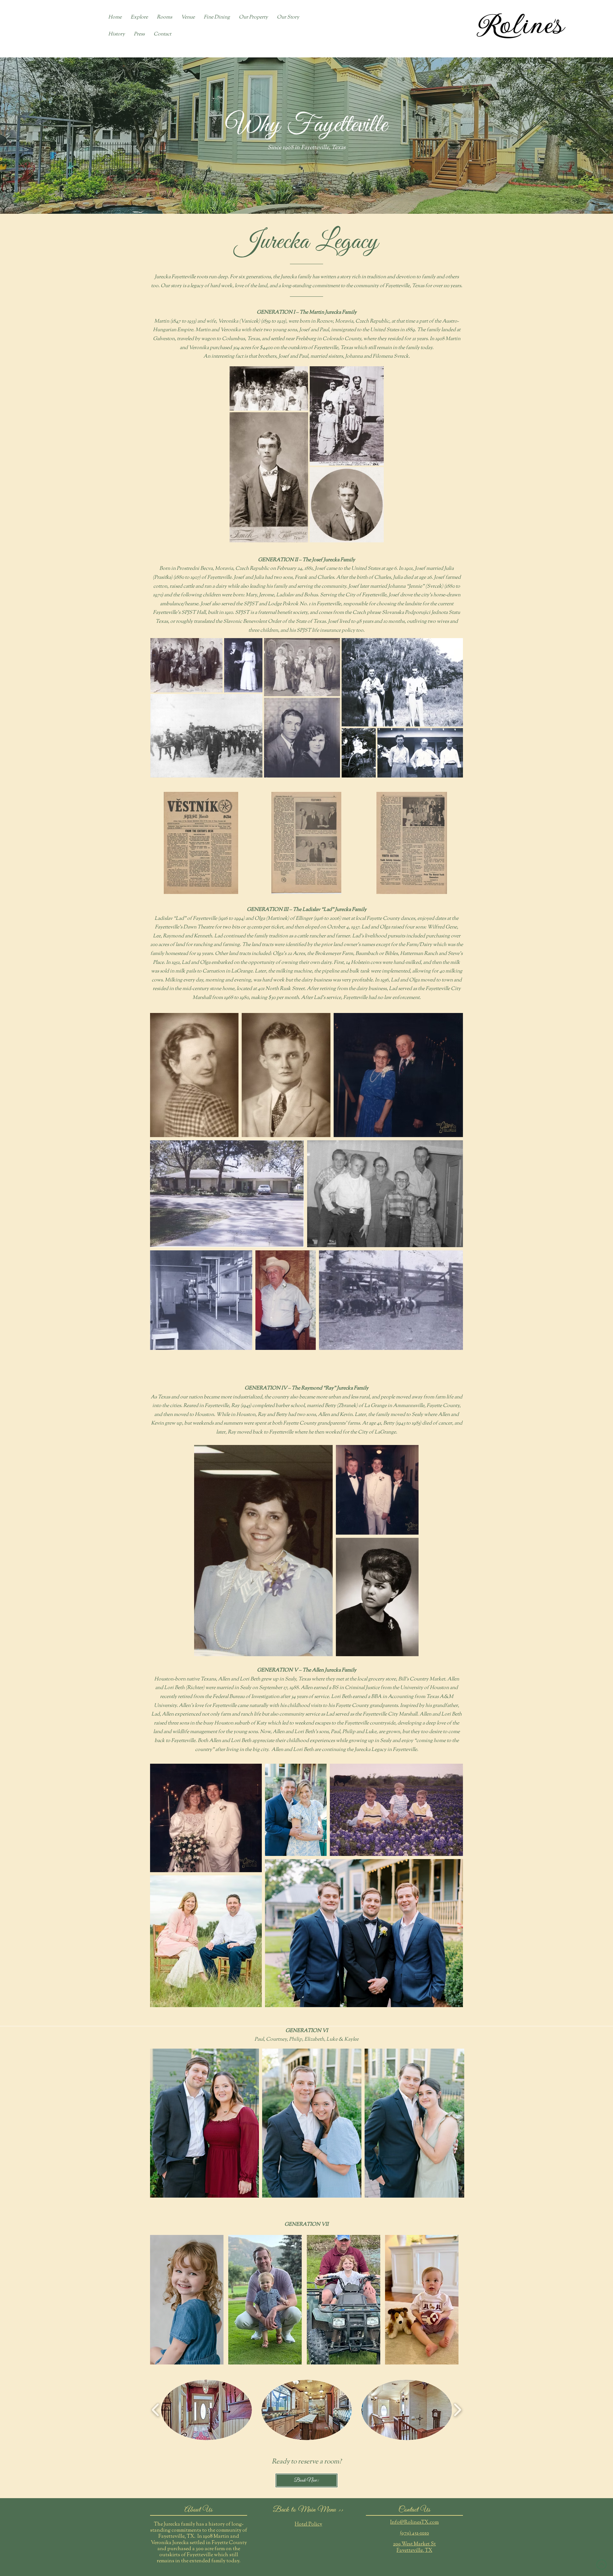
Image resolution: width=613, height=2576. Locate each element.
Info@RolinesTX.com (414, 2523)
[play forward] (457, 2410)
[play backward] (156, 2410)
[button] (288, 18)
